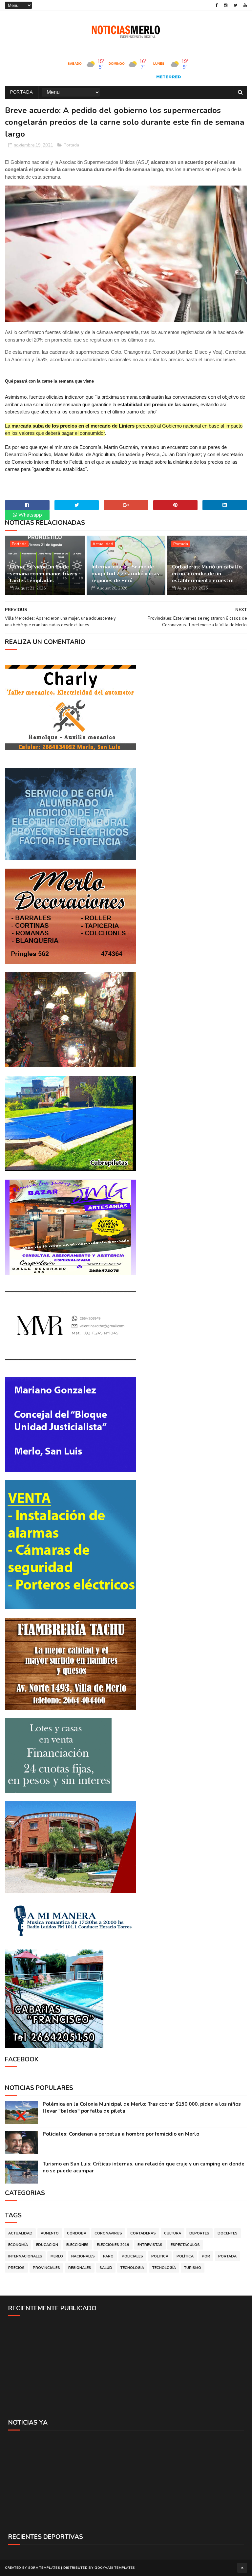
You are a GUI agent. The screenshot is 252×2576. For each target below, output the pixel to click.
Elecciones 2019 (113, 2245)
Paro (108, 2256)
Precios (16, 2268)
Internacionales (25, 2256)
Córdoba (77, 2233)
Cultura (173, 2233)
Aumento (50, 2233)
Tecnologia (132, 2268)
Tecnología (164, 2268)
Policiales (132, 2256)
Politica (160, 2256)
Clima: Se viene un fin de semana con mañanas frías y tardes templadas (44, 574)
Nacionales (83, 2256)
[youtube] (245, 5)
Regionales (80, 2268)
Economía (18, 2245)
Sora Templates (44, 2568)
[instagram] (226, 5)
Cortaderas (143, 2233)
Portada (22, 92)
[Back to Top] (242, 2568)
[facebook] (217, 5)
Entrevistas (150, 2245)
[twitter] (235, 5)
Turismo (193, 2268)
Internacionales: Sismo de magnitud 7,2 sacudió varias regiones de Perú (125, 574)
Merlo (57, 2256)
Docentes (228, 2233)
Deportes (199, 2233)
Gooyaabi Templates (115, 2568)
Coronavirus (108, 2233)
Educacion (47, 2245)
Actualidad (103, 544)
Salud (106, 2268)
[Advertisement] (126, 2367)
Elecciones (77, 2245)
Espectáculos (185, 2245)
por (206, 2256)
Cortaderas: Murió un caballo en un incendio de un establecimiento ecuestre (207, 574)
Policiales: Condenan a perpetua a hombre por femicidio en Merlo (121, 2134)
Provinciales (46, 2268)
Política (185, 2256)
